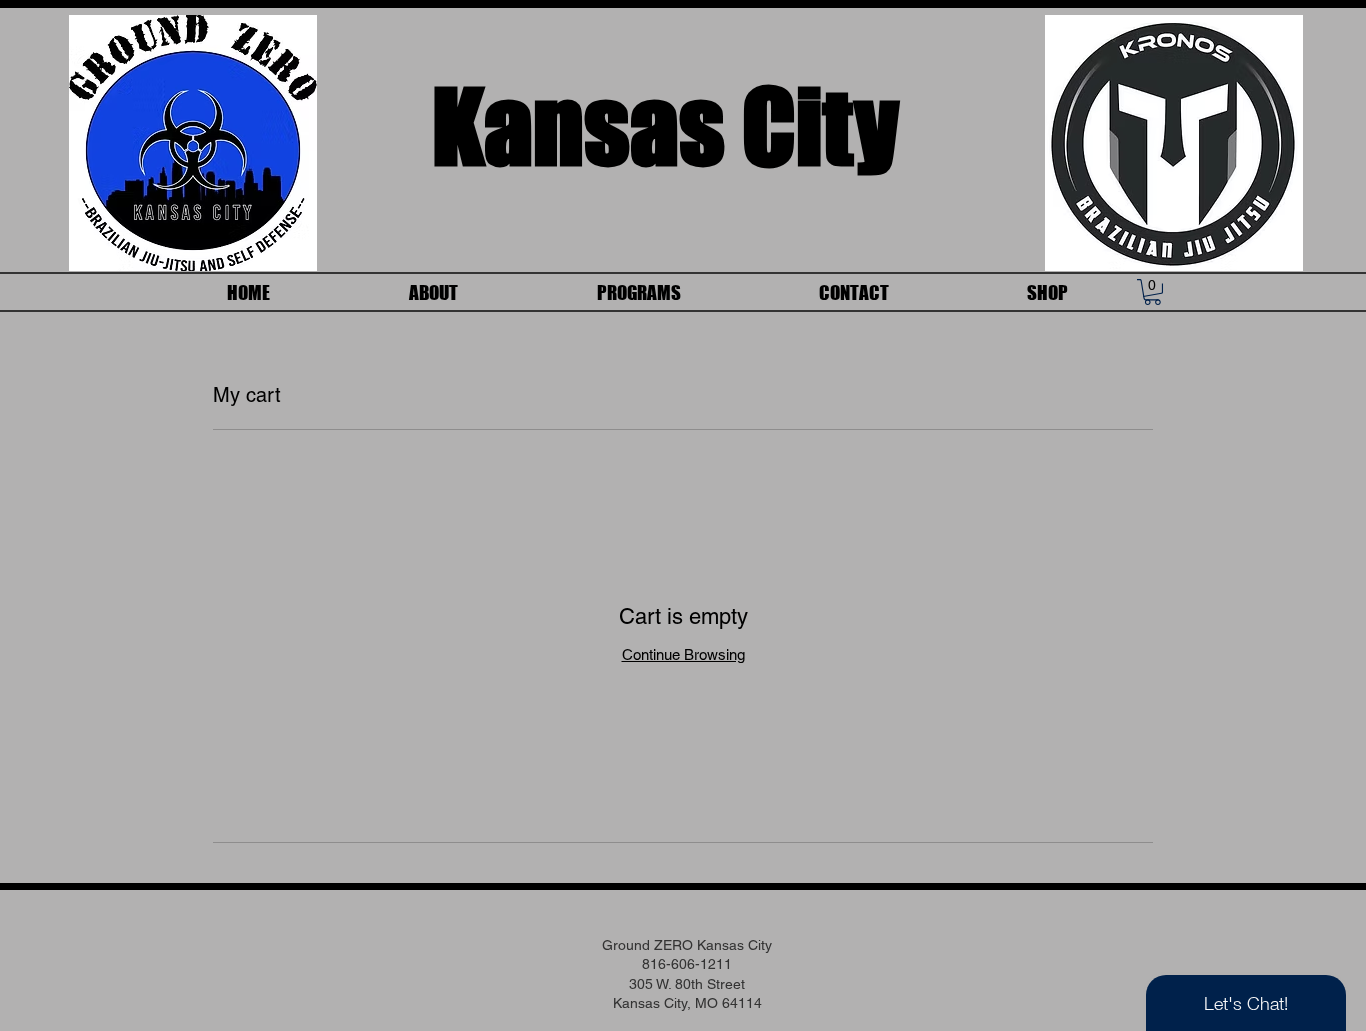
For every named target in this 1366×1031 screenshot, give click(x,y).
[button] (1152, 292)
